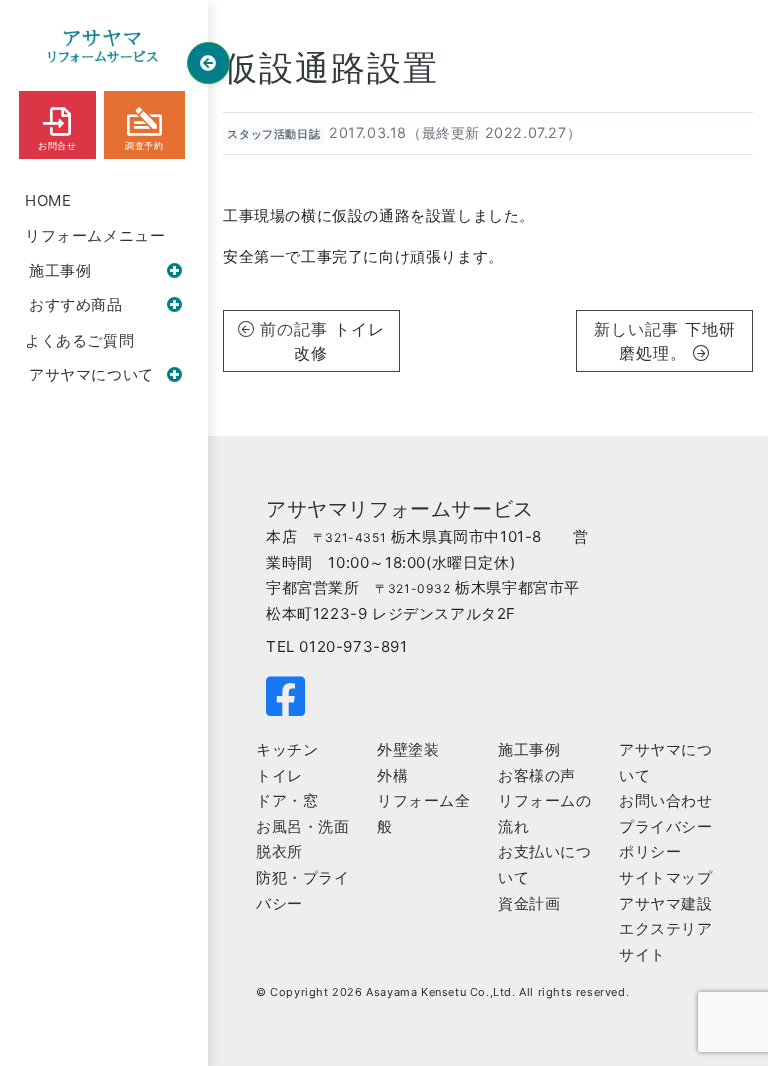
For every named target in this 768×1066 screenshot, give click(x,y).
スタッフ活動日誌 (273, 134)
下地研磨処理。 (677, 341)
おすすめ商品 (76, 304)
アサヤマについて (91, 374)
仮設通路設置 (331, 68)
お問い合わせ (666, 800)
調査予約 (144, 146)
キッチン (287, 749)
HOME (48, 200)
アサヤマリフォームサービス (400, 509)
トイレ (279, 775)
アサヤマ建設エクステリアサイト (666, 929)
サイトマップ (666, 877)
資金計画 (529, 903)
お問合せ (57, 146)
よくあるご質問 (79, 340)
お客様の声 (537, 775)
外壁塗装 (408, 749)
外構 (392, 775)
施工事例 (60, 270)
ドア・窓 (287, 800)
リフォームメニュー (95, 235)
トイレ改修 (339, 341)
